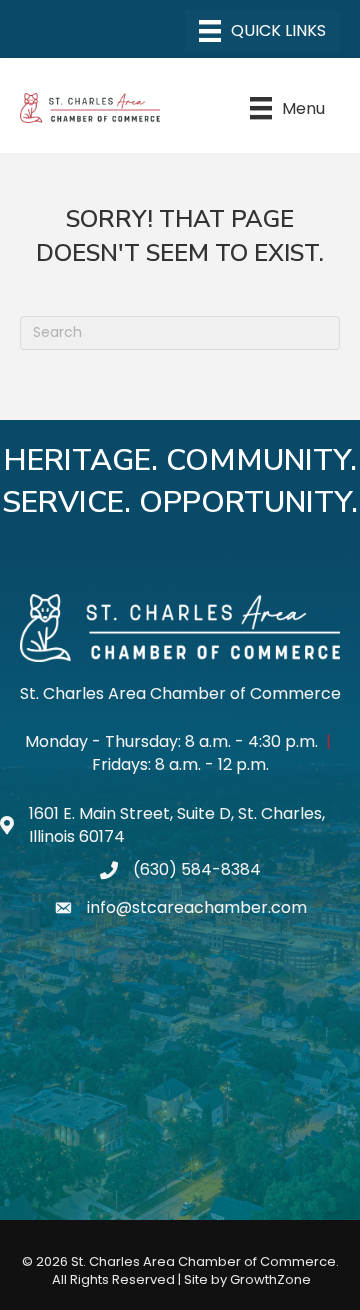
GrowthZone (270, 1279)
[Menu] (262, 31)
